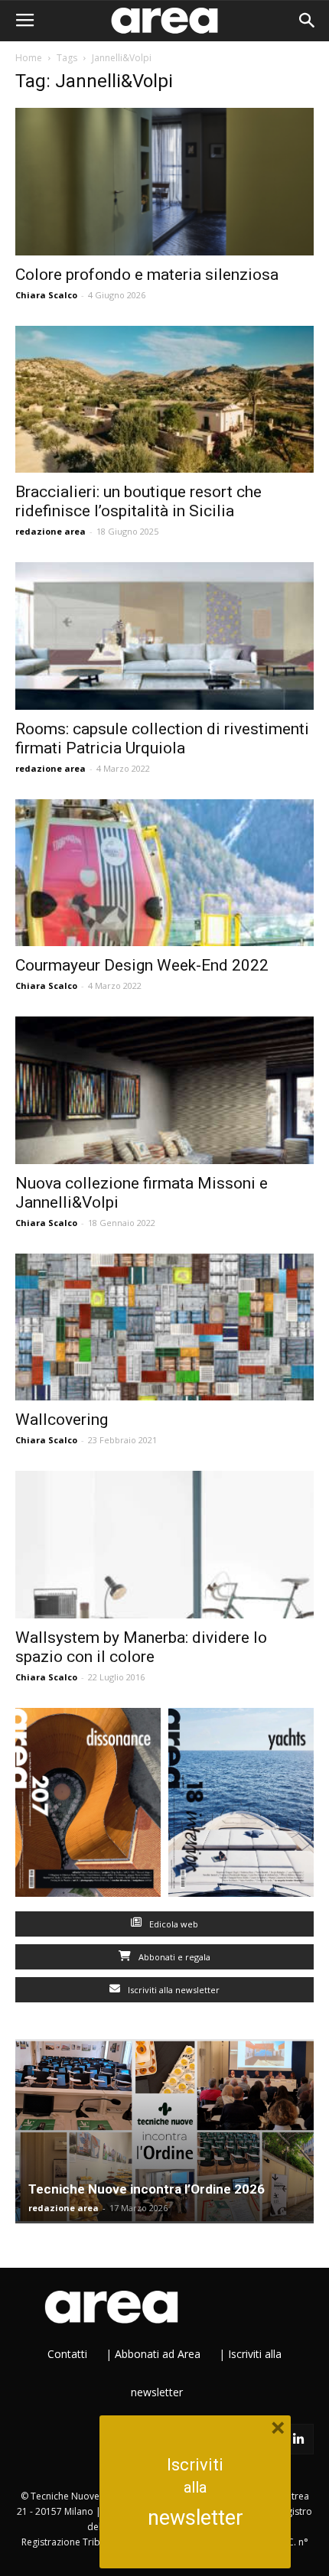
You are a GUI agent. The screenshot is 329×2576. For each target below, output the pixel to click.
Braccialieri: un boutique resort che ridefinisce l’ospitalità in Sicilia (138, 501)
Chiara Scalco (46, 295)
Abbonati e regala (173, 1957)
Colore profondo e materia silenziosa (147, 275)
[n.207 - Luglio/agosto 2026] (88, 1806)
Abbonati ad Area (158, 2354)
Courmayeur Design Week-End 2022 (142, 965)
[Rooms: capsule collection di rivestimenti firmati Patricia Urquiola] (164, 636)
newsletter (195, 2518)
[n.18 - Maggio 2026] (241, 1806)
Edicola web (173, 1924)
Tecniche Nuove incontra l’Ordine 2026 (147, 2189)
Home (29, 58)
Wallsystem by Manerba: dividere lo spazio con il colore (141, 1647)
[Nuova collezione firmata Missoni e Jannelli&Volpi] (164, 1090)
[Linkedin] (298, 2439)
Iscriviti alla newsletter (173, 1990)
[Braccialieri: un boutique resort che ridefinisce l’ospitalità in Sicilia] (164, 400)
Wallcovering (62, 1420)
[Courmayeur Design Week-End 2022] (164, 873)
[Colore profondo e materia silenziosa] (164, 182)
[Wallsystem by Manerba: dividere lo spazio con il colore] (164, 1545)
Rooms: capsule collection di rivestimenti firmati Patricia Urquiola (162, 738)
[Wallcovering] (164, 1327)
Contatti (67, 2354)
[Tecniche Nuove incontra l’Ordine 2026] (164, 2131)
